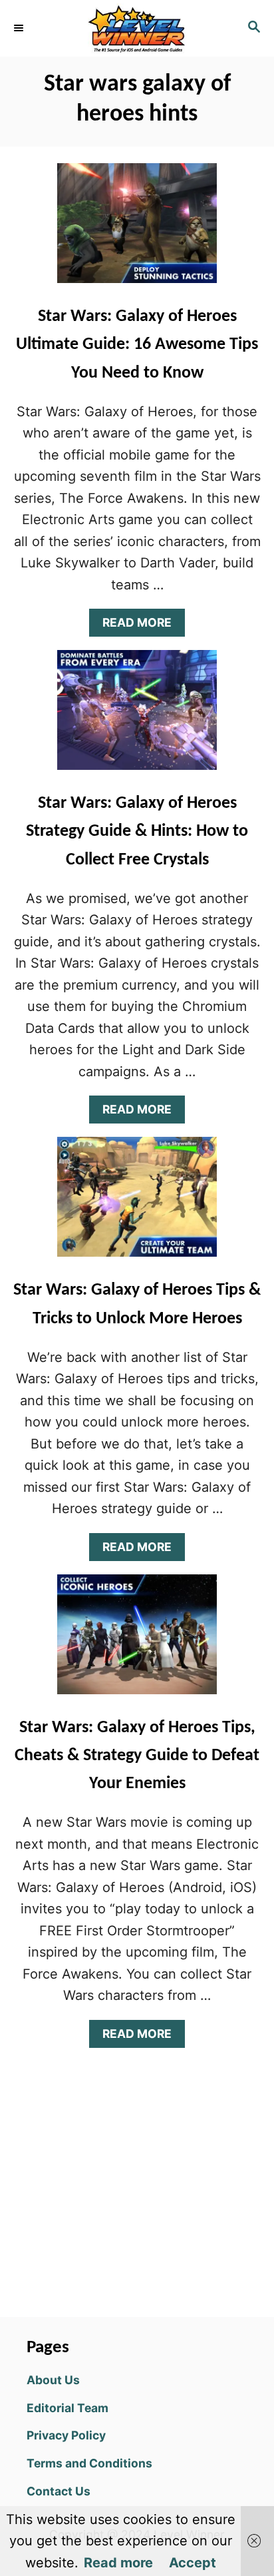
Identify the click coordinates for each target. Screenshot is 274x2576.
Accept (193, 2563)
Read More (143, 626)
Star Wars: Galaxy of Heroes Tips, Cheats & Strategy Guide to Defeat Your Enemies (137, 1756)
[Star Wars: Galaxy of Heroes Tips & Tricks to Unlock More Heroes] (137, 1203)
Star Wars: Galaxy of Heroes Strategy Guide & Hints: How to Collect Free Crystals (137, 832)
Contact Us (59, 2491)
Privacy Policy (66, 2435)
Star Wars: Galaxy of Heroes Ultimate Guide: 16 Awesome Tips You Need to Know (137, 345)
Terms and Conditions (89, 2463)
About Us (53, 2380)
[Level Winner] (137, 28)
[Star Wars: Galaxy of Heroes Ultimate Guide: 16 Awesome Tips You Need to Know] (137, 230)
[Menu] (20, 28)
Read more (118, 2563)
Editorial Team (68, 2408)
